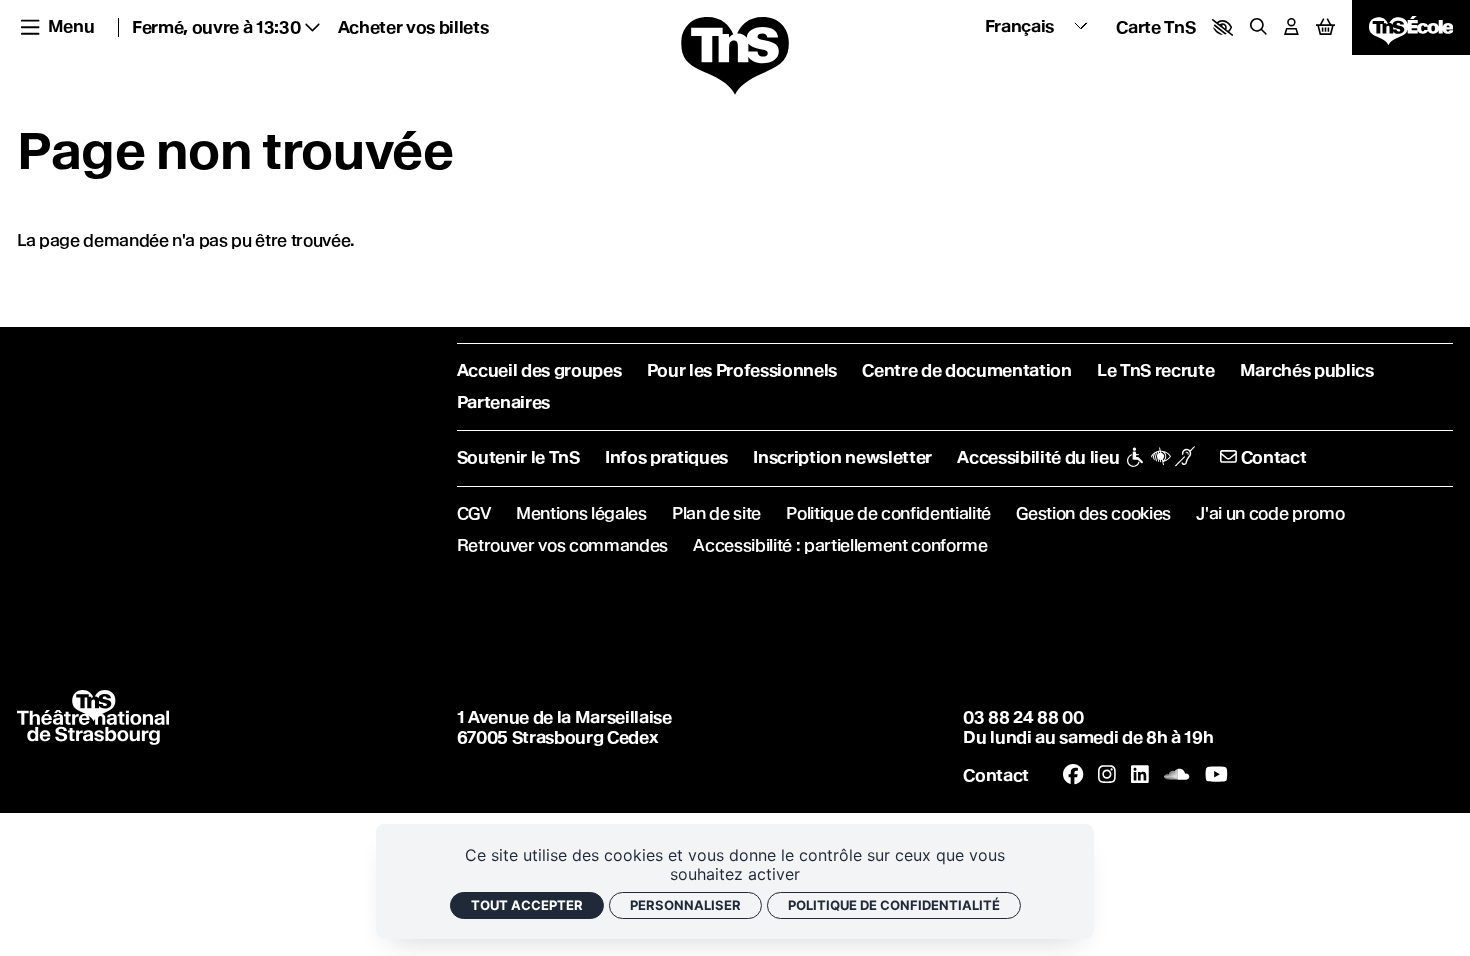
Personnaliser (685, 905)
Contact (996, 775)
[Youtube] (1216, 775)
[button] (1222, 27)
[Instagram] (1107, 775)
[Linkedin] (1140, 775)
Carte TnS (1155, 27)
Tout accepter (527, 905)
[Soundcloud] (1176, 775)
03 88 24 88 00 (1023, 717)
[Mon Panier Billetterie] (1325, 27)
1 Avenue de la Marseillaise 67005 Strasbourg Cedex (564, 726)
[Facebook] (1073, 775)
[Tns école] (1411, 27)
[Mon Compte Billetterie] (1291, 27)
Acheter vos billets (413, 27)
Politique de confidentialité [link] (894, 905)
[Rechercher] (1258, 27)
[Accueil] (735, 57)
